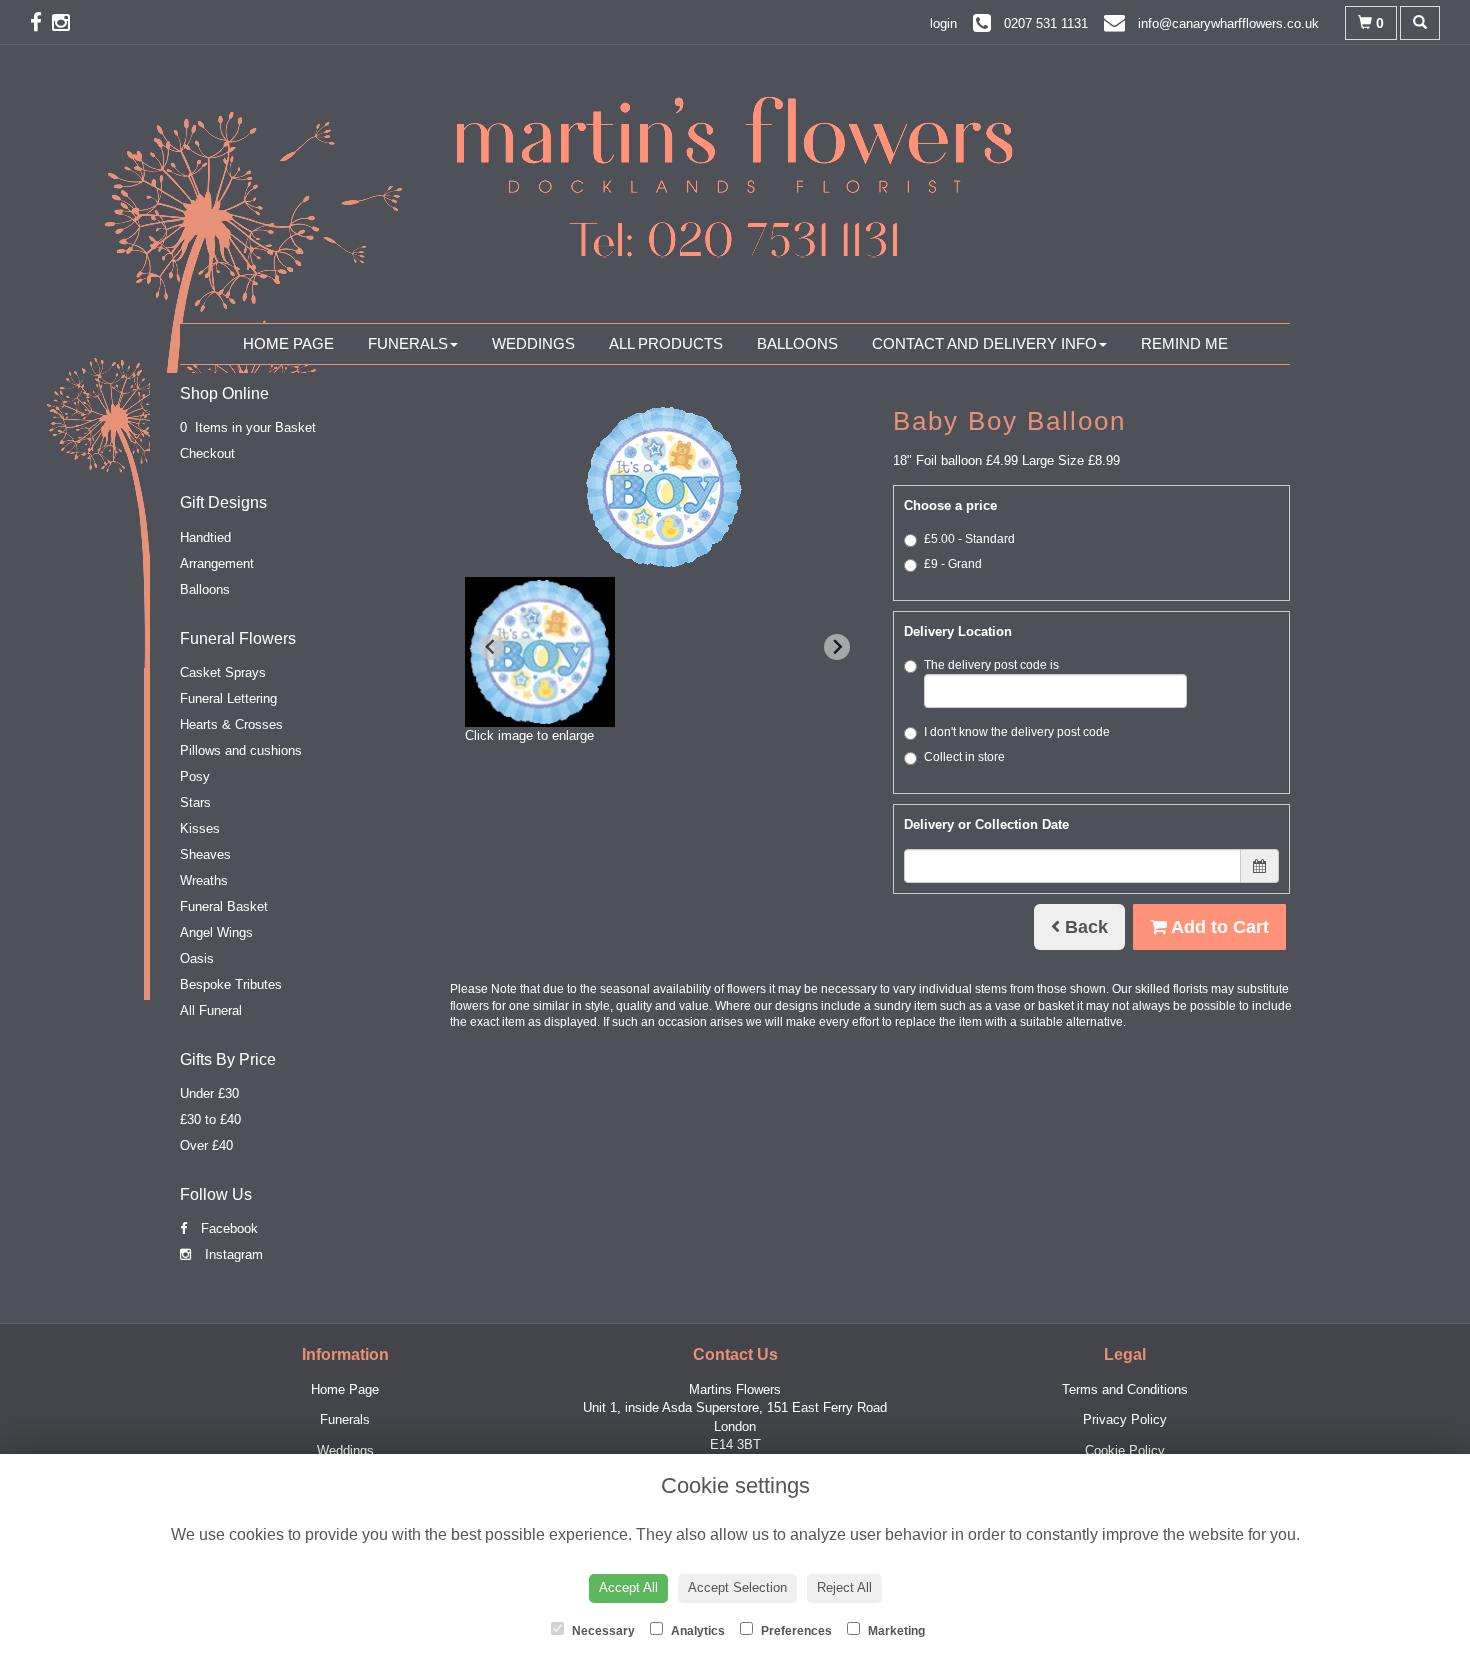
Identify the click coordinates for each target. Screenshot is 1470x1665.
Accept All (628, 1587)
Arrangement (217, 563)
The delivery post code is (991, 665)
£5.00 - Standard (969, 539)
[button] (540, 652)
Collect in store (964, 757)
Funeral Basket (224, 906)
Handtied (205, 537)
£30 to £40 (210, 1119)
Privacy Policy (1125, 1419)
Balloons (797, 343)
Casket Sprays (223, 672)
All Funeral (211, 1010)
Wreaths (204, 880)
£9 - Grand (953, 564)
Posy (195, 776)
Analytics (696, 1631)
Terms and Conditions (1125, 1389)
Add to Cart (1218, 927)
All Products (666, 343)
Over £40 (206, 1145)
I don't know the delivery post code (1017, 732)
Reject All (844, 1587)
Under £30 (209, 1093)
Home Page (288, 343)
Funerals (408, 343)
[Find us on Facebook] (41, 22)
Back (1084, 927)
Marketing (895, 1631)
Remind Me (1184, 343)
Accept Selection (737, 1587)
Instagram (232, 1254)
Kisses (200, 828)
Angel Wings (216, 932)
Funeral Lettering (228, 698)
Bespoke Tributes (231, 984)
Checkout (207, 453)
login (943, 23)
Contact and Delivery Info (984, 343)
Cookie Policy (1125, 1450)
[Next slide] (837, 647)
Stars (195, 802)
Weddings (533, 343)
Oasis (197, 958)
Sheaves (205, 854)
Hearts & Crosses (231, 724)
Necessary (602, 1631)
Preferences (795, 1631)
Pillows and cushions (241, 750)
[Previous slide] (491, 647)
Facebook (227, 1228)
